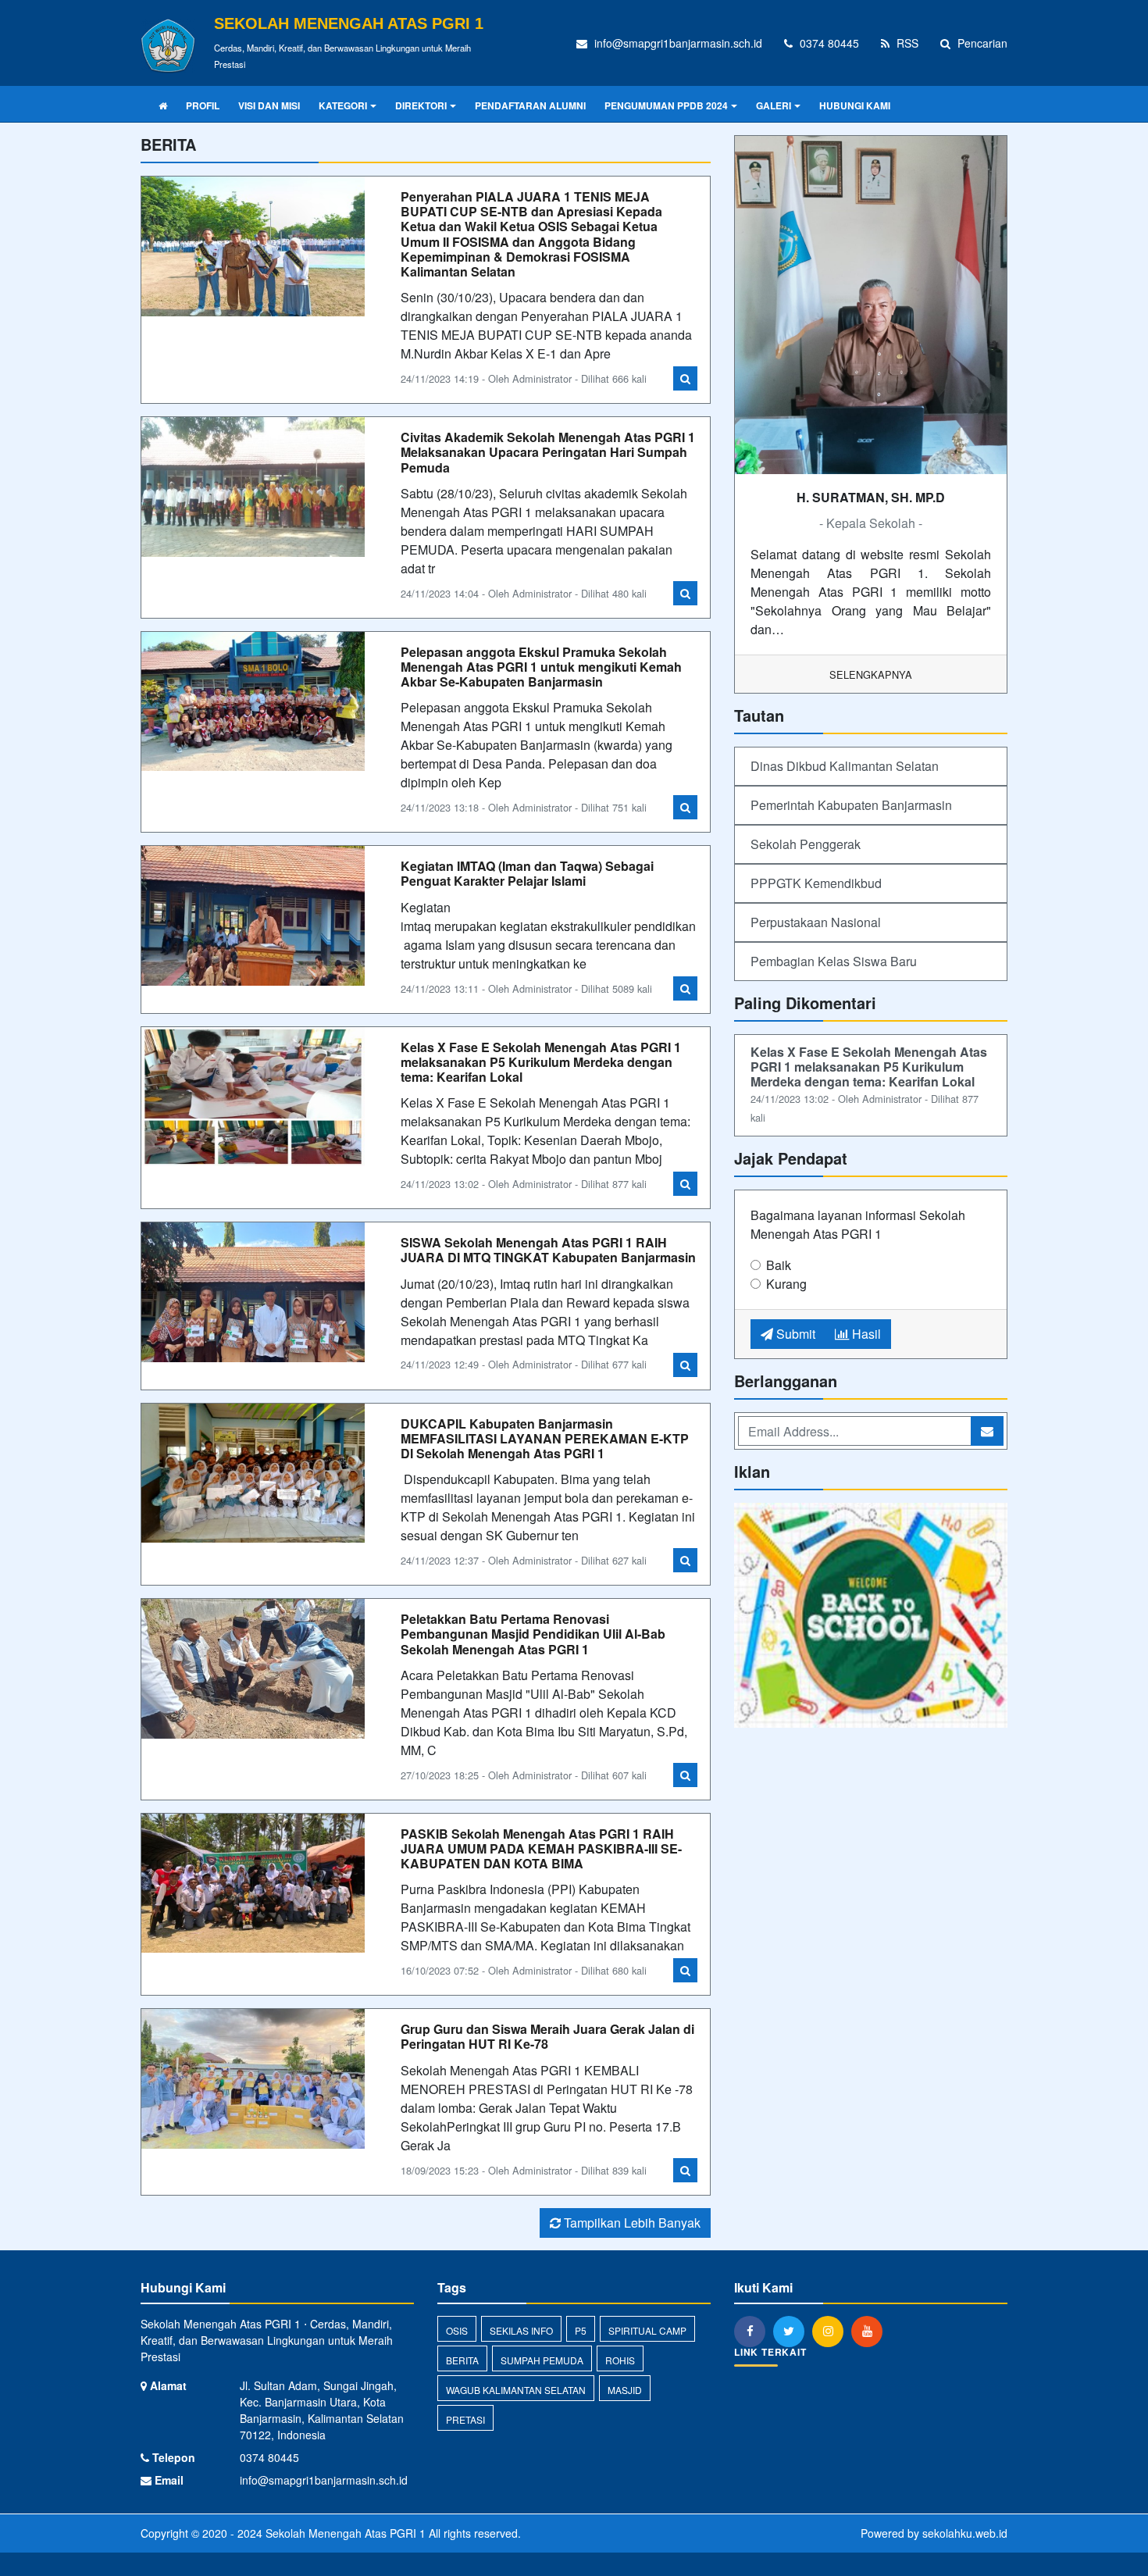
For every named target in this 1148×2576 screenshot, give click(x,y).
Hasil (865, 1334)
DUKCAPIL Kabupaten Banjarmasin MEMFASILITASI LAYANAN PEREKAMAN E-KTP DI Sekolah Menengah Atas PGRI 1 (545, 1438)
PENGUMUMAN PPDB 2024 (666, 105)
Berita (462, 2360)
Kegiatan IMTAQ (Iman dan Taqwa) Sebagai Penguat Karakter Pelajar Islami (527, 873)
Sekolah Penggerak (806, 844)
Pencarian (981, 43)
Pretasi (465, 2419)
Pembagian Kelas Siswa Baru (834, 961)
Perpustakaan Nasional (816, 922)
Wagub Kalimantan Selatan (516, 2390)
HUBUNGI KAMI (855, 105)
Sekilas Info (521, 2330)
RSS (906, 43)
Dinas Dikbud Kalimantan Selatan (845, 766)
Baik (779, 1265)
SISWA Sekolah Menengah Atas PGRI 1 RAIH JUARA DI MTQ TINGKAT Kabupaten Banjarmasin (548, 1250)
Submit (794, 1334)
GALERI (774, 105)
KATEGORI (343, 105)
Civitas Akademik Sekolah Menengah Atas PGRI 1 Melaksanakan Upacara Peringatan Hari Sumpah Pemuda (548, 452)
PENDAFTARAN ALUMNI (530, 105)
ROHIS (620, 2360)
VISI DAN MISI (269, 105)
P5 (581, 2330)
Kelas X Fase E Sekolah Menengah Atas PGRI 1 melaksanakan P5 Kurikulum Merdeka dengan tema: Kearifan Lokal (541, 1062)
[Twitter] (793, 2331)
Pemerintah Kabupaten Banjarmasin (851, 805)
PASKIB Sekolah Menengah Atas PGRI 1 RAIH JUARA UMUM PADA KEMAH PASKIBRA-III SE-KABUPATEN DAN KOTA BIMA (541, 1848)
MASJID (625, 2390)
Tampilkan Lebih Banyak (631, 2223)
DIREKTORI (421, 105)
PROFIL (203, 105)
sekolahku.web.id (965, 2533)
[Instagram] (832, 2331)
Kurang (786, 1284)
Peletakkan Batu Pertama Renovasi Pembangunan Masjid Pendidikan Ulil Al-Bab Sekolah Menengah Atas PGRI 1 (533, 1634)
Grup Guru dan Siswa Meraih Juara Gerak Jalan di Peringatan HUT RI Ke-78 (547, 2036)
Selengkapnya (871, 674)
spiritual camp (647, 2330)
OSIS (457, 2330)
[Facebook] (754, 2331)
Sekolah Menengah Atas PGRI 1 (344, 2533)
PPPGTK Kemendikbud (816, 883)
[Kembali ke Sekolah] (871, 1616)
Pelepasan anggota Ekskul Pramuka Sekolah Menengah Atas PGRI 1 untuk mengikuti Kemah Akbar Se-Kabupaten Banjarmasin (541, 667)
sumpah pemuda (542, 2360)
